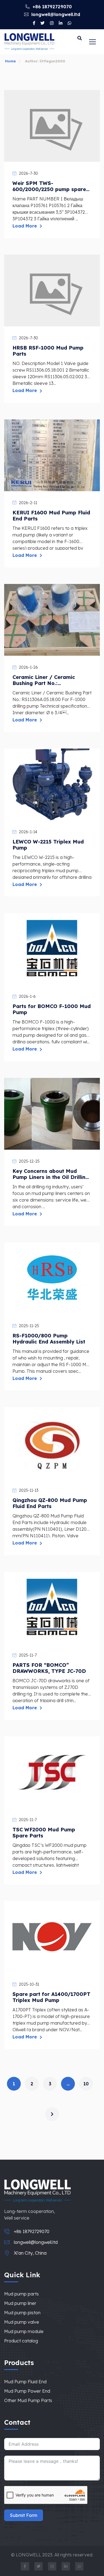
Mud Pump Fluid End (25, 2382)
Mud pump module (24, 2331)
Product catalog (21, 2341)
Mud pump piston (22, 2313)
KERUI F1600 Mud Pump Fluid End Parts (51, 516)
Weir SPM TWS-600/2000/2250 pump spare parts (49, 186)
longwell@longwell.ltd (55, 14)
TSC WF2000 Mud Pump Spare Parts (44, 1833)
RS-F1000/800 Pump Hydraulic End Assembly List (49, 1339)
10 (86, 2084)
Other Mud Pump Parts (28, 2400)
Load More (25, 226)
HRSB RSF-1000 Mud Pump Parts (48, 351)
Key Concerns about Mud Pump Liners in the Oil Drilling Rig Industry (51, 1174)
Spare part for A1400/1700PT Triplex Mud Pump (51, 1997)
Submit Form (24, 2515)
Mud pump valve (22, 2322)
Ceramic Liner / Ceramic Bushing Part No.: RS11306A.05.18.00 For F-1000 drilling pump (46, 680)
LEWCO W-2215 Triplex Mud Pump (48, 845)
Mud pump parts (21, 2294)
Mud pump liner (20, 2303)
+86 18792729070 (51, 7)
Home (10, 61)
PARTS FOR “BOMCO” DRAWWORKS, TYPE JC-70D (49, 1668)
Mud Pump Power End (27, 2391)
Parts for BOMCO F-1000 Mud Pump (52, 1009)
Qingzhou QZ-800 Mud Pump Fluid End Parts (50, 1503)
